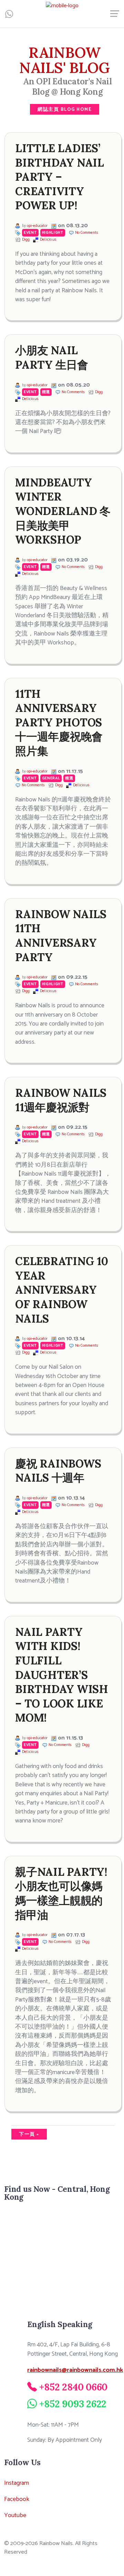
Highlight (53, 233)
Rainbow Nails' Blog (65, 60)
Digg (26, 240)
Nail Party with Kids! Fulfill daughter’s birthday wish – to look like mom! (62, 1675)
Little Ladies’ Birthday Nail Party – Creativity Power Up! (60, 177)
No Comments (87, 233)
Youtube (15, 2515)
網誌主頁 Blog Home (65, 109)
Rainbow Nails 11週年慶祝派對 (61, 1100)
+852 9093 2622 (73, 2404)
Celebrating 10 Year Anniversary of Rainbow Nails (62, 1290)
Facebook (17, 2499)
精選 (46, 392)
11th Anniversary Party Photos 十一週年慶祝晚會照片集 (59, 722)
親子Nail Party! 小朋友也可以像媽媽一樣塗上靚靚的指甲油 (61, 1893)
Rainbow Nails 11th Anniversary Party (61, 936)
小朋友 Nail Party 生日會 (52, 358)
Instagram (17, 2483)
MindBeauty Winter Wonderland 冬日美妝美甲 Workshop (63, 511)
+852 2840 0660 (74, 2387)
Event (30, 233)
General (51, 778)
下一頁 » (29, 2134)
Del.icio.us (48, 240)
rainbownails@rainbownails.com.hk (75, 2370)
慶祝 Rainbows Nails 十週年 (58, 1471)
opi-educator (37, 226)
